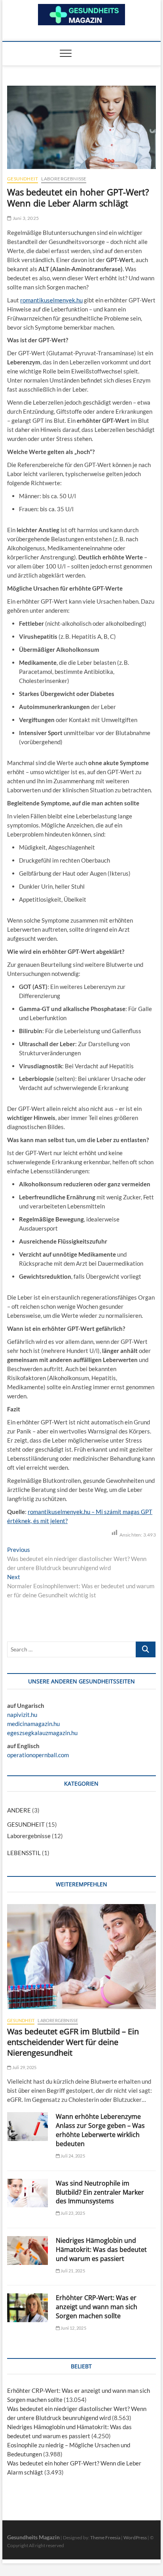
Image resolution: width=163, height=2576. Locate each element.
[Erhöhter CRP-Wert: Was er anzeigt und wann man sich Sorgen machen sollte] (27, 2308)
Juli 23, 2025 (72, 2213)
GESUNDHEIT (23, 179)
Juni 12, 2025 (73, 2328)
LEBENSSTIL (24, 1853)
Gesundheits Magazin (33, 2537)
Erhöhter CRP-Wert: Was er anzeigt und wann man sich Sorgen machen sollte (97, 2307)
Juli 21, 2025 (72, 2271)
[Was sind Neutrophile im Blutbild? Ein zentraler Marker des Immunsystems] (27, 2193)
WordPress (135, 2538)
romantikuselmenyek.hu (51, 300)
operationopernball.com (38, 1755)
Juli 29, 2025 (24, 2067)
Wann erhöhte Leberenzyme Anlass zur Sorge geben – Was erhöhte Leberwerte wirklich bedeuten (100, 2130)
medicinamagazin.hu (33, 1724)
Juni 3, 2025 (25, 218)
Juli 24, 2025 (72, 2156)
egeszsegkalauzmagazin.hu (42, 1733)
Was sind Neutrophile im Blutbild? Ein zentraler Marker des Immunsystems (100, 2192)
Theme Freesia (105, 2538)
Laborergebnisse (64, 179)
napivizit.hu (22, 1715)
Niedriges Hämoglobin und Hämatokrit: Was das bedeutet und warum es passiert (101, 2250)
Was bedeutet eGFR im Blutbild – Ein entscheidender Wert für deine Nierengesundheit (73, 2042)
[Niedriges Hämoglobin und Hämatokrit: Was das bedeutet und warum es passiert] (27, 2250)
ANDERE (19, 1810)
